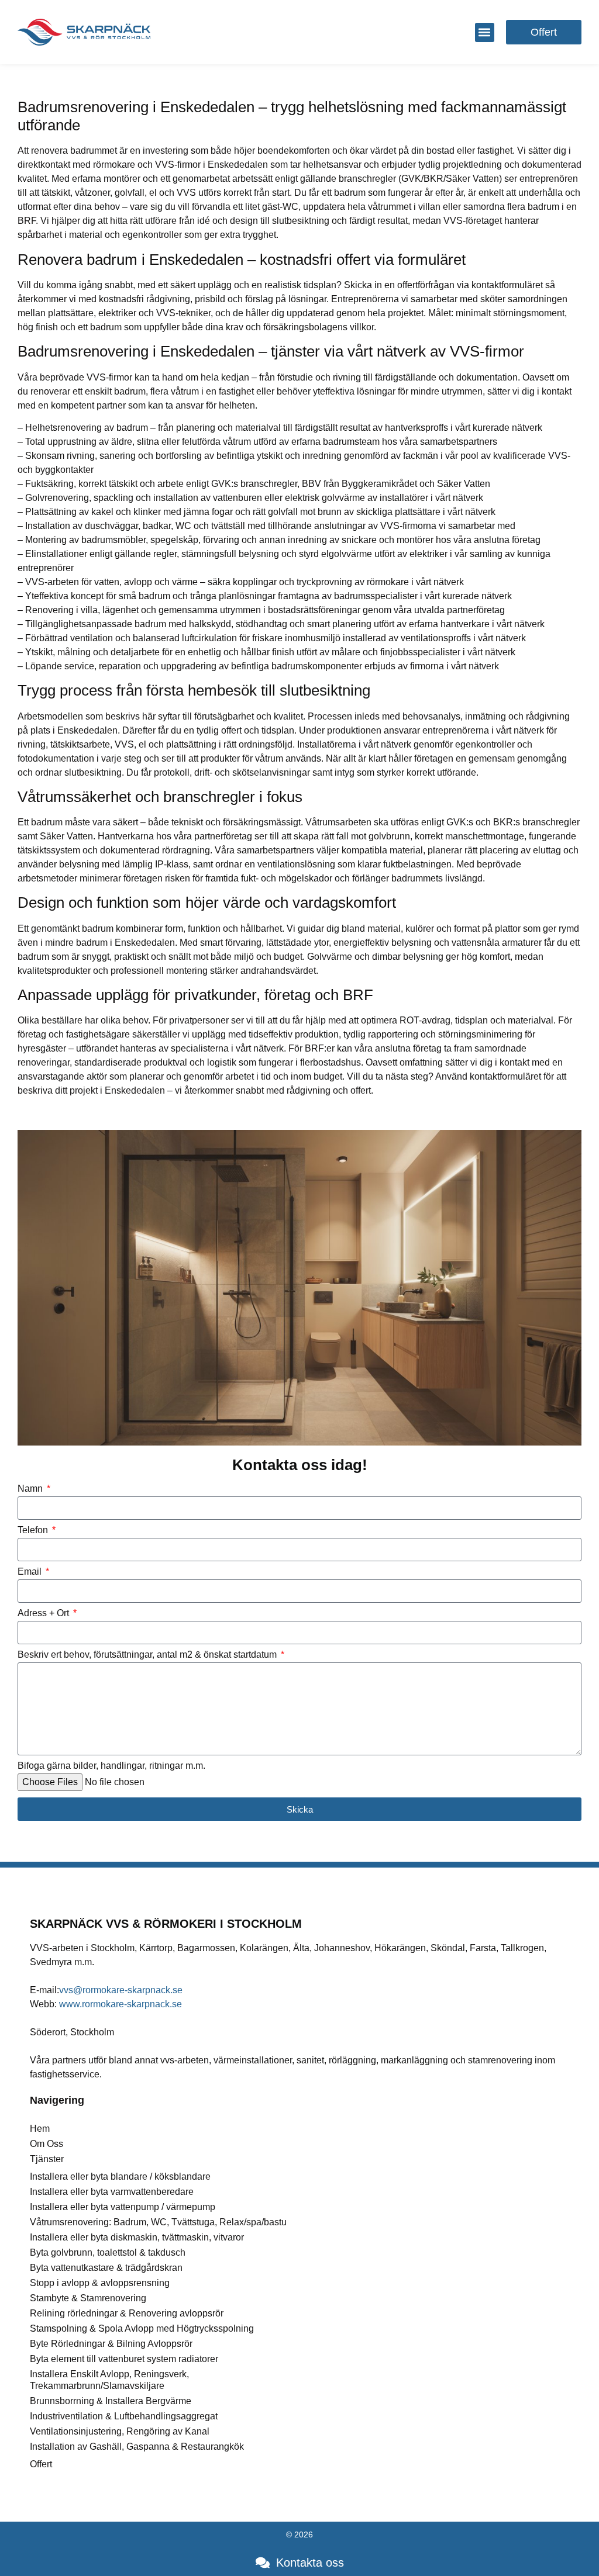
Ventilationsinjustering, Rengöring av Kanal (120, 2431)
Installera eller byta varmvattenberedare (112, 2192)
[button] (485, 32)
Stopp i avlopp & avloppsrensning (100, 2283)
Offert (41, 2464)
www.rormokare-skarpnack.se (121, 2004)
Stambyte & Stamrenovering (88, 2298)
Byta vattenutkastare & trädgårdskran (106, 2268)
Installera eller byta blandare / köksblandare (120, 2176)
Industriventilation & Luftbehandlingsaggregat (124, 2416)
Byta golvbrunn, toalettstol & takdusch (108, 2252)
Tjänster (47, 2159)
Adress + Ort (44, 1613)
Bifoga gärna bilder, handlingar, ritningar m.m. (111, 1766)
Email (31, 1572)
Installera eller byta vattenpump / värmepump (123, 2207)
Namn (31, 1489)
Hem (40, 2129)
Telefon (34, 1530)
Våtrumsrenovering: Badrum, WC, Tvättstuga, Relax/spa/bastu (158, 2222)
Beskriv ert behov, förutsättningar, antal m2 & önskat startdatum (148, 1655)
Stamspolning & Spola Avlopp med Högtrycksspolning (142, 2328)
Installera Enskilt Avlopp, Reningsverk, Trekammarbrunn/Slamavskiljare (109, 2380)
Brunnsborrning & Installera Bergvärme (111, 2401)
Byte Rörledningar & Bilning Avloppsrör (111, 2344)
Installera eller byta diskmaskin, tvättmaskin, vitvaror (137, 2237)
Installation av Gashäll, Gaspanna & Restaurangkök (137, 2447)
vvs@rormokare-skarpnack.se (121, 1990)
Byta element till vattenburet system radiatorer (124, 2359)
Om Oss (47, 2144)
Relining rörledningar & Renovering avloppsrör (127, 2313)
